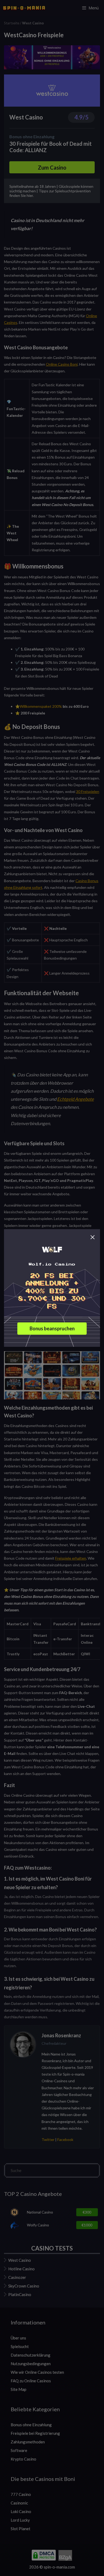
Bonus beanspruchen (52, 1329)
